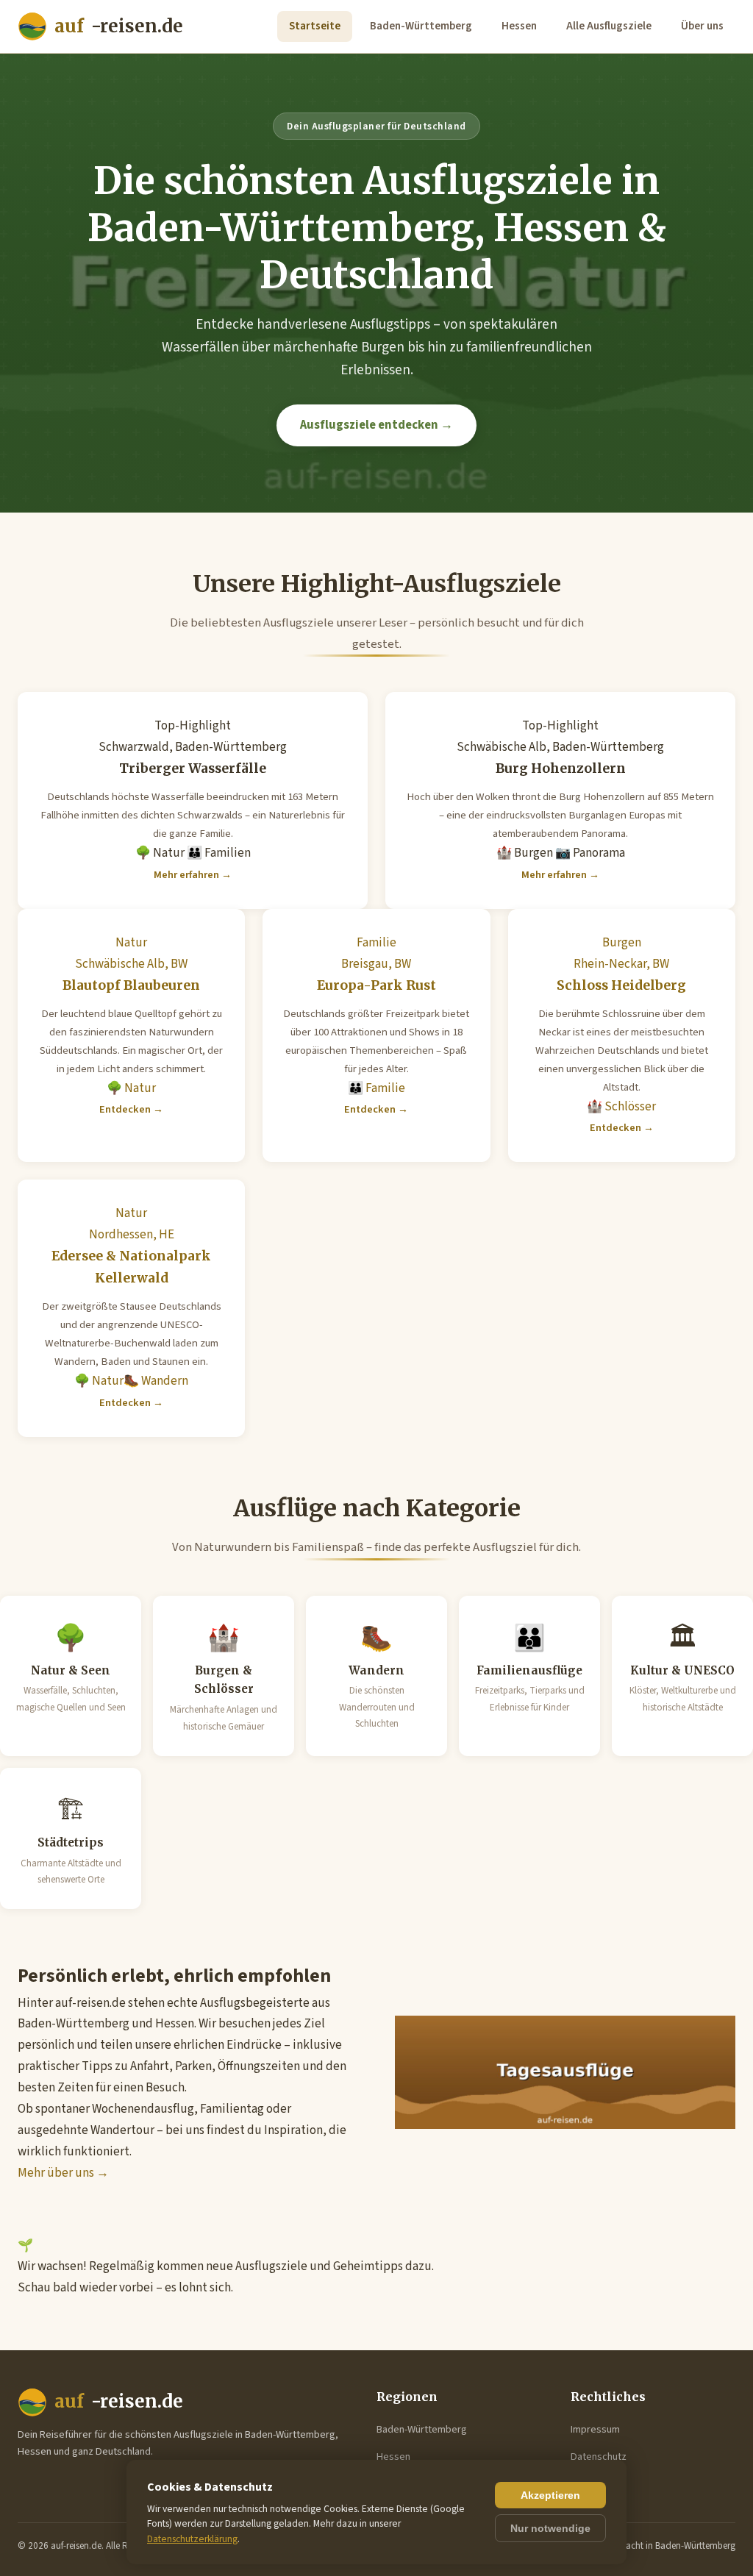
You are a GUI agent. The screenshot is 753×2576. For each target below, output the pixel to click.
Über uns (702, 26)
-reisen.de (119, 26)
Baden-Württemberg (421, 26)
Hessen (519, 26)
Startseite (315, 26)
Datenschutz (599, 2457)
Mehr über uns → (63, 2173)
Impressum (595, 2429)
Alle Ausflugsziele (609, 26)
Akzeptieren (550, 2495)
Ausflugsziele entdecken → (376, 425)
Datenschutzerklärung (192, 2539)
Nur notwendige (550, 2528)
